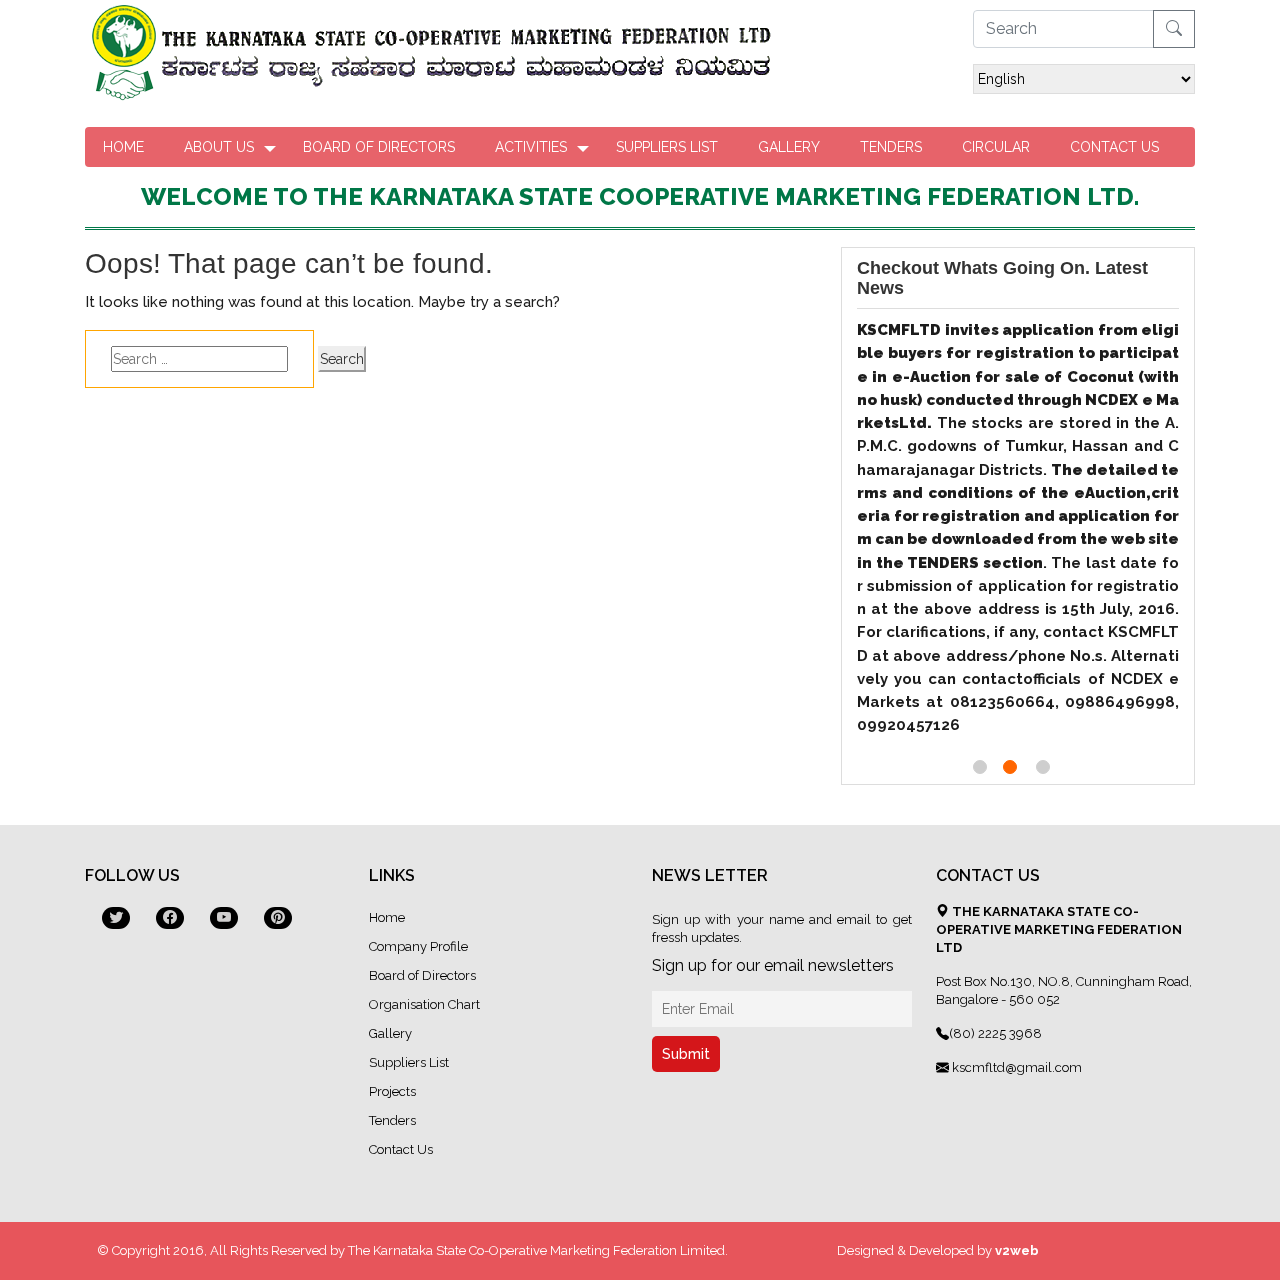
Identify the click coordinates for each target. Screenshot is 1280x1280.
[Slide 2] (1010, 767)
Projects (392, 1091)
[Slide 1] (980, 767)
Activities (531, 147)
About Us (219, 147)
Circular (996, 147)
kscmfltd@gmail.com (1015, 1067)
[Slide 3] (1043, 767)
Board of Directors (379, 147)
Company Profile (418, 946)
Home (123, 147)
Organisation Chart (424, 1004)
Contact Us (1114, 147)
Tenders (891, 147)
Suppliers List (667, 147)
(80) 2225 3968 (995, 1033)
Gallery (789, 147)
